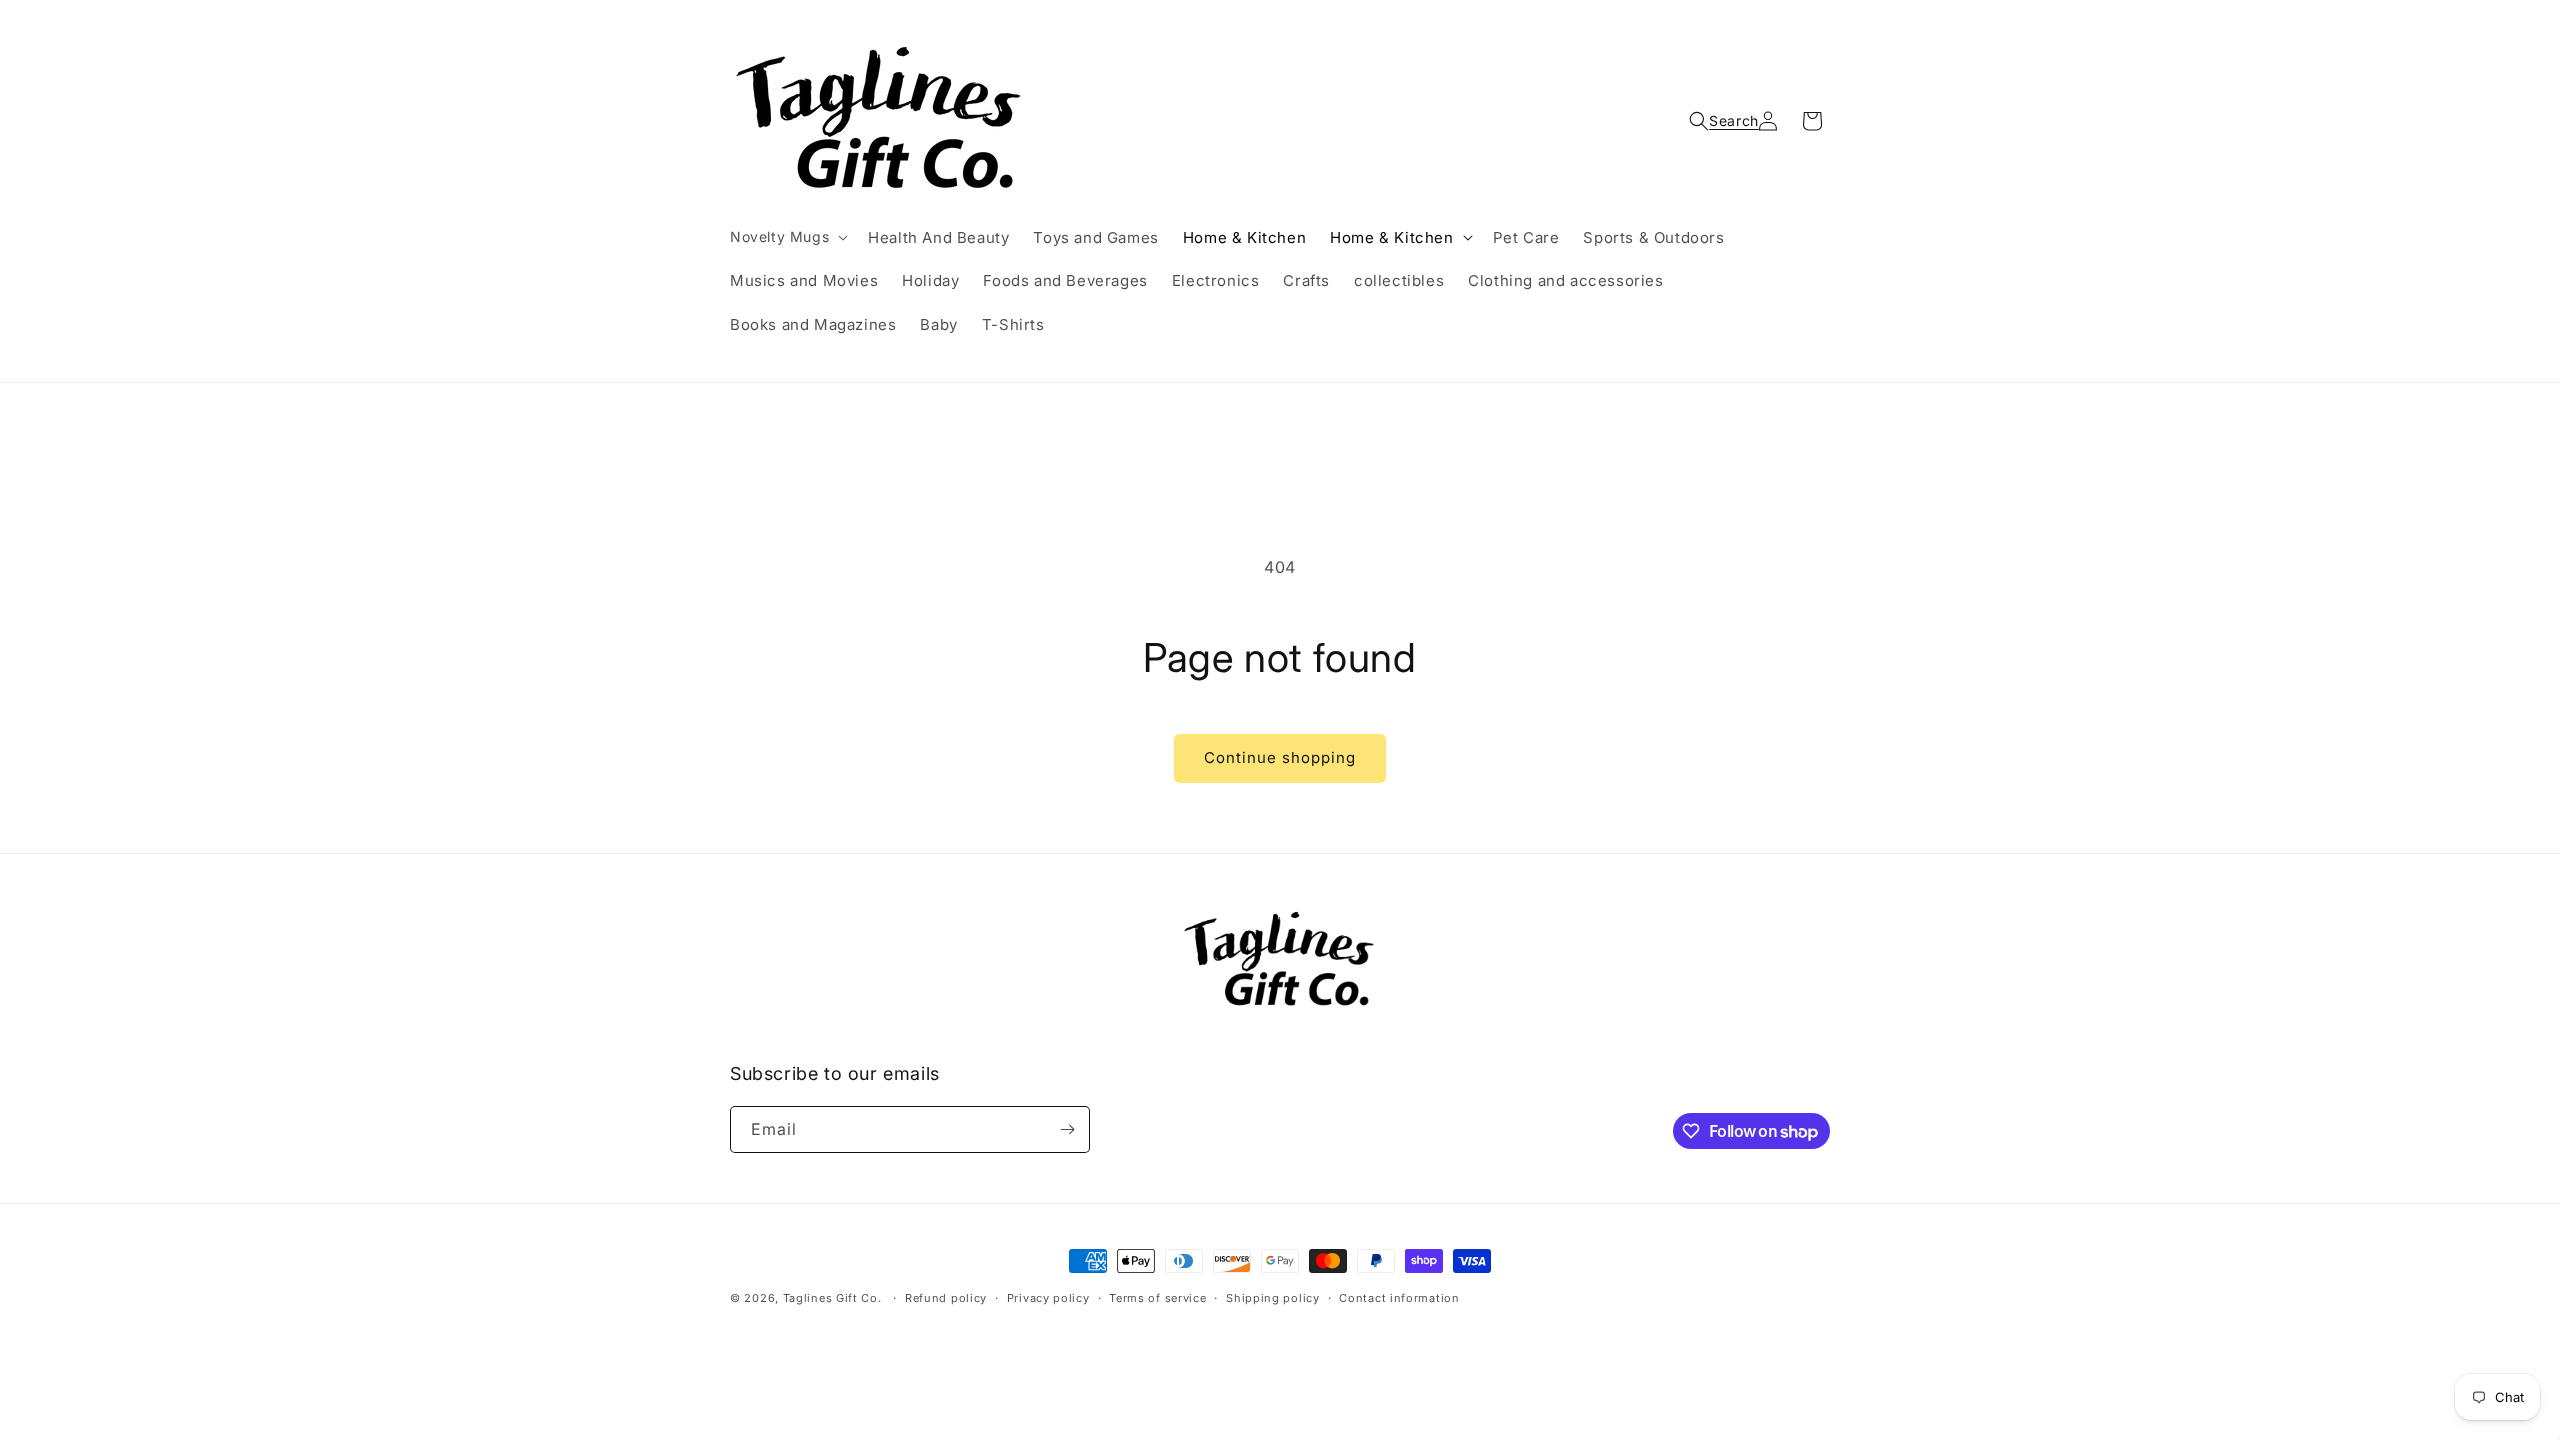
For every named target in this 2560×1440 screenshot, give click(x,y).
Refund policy (946, 1298)
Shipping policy (1273, 1298)
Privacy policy (1048, 1298)
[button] (787, 237)
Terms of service (1157, 1298)
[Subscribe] (1067, 1129)
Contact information (1399, 1298)
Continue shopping (1280, 757)
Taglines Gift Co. (832, 1298)
